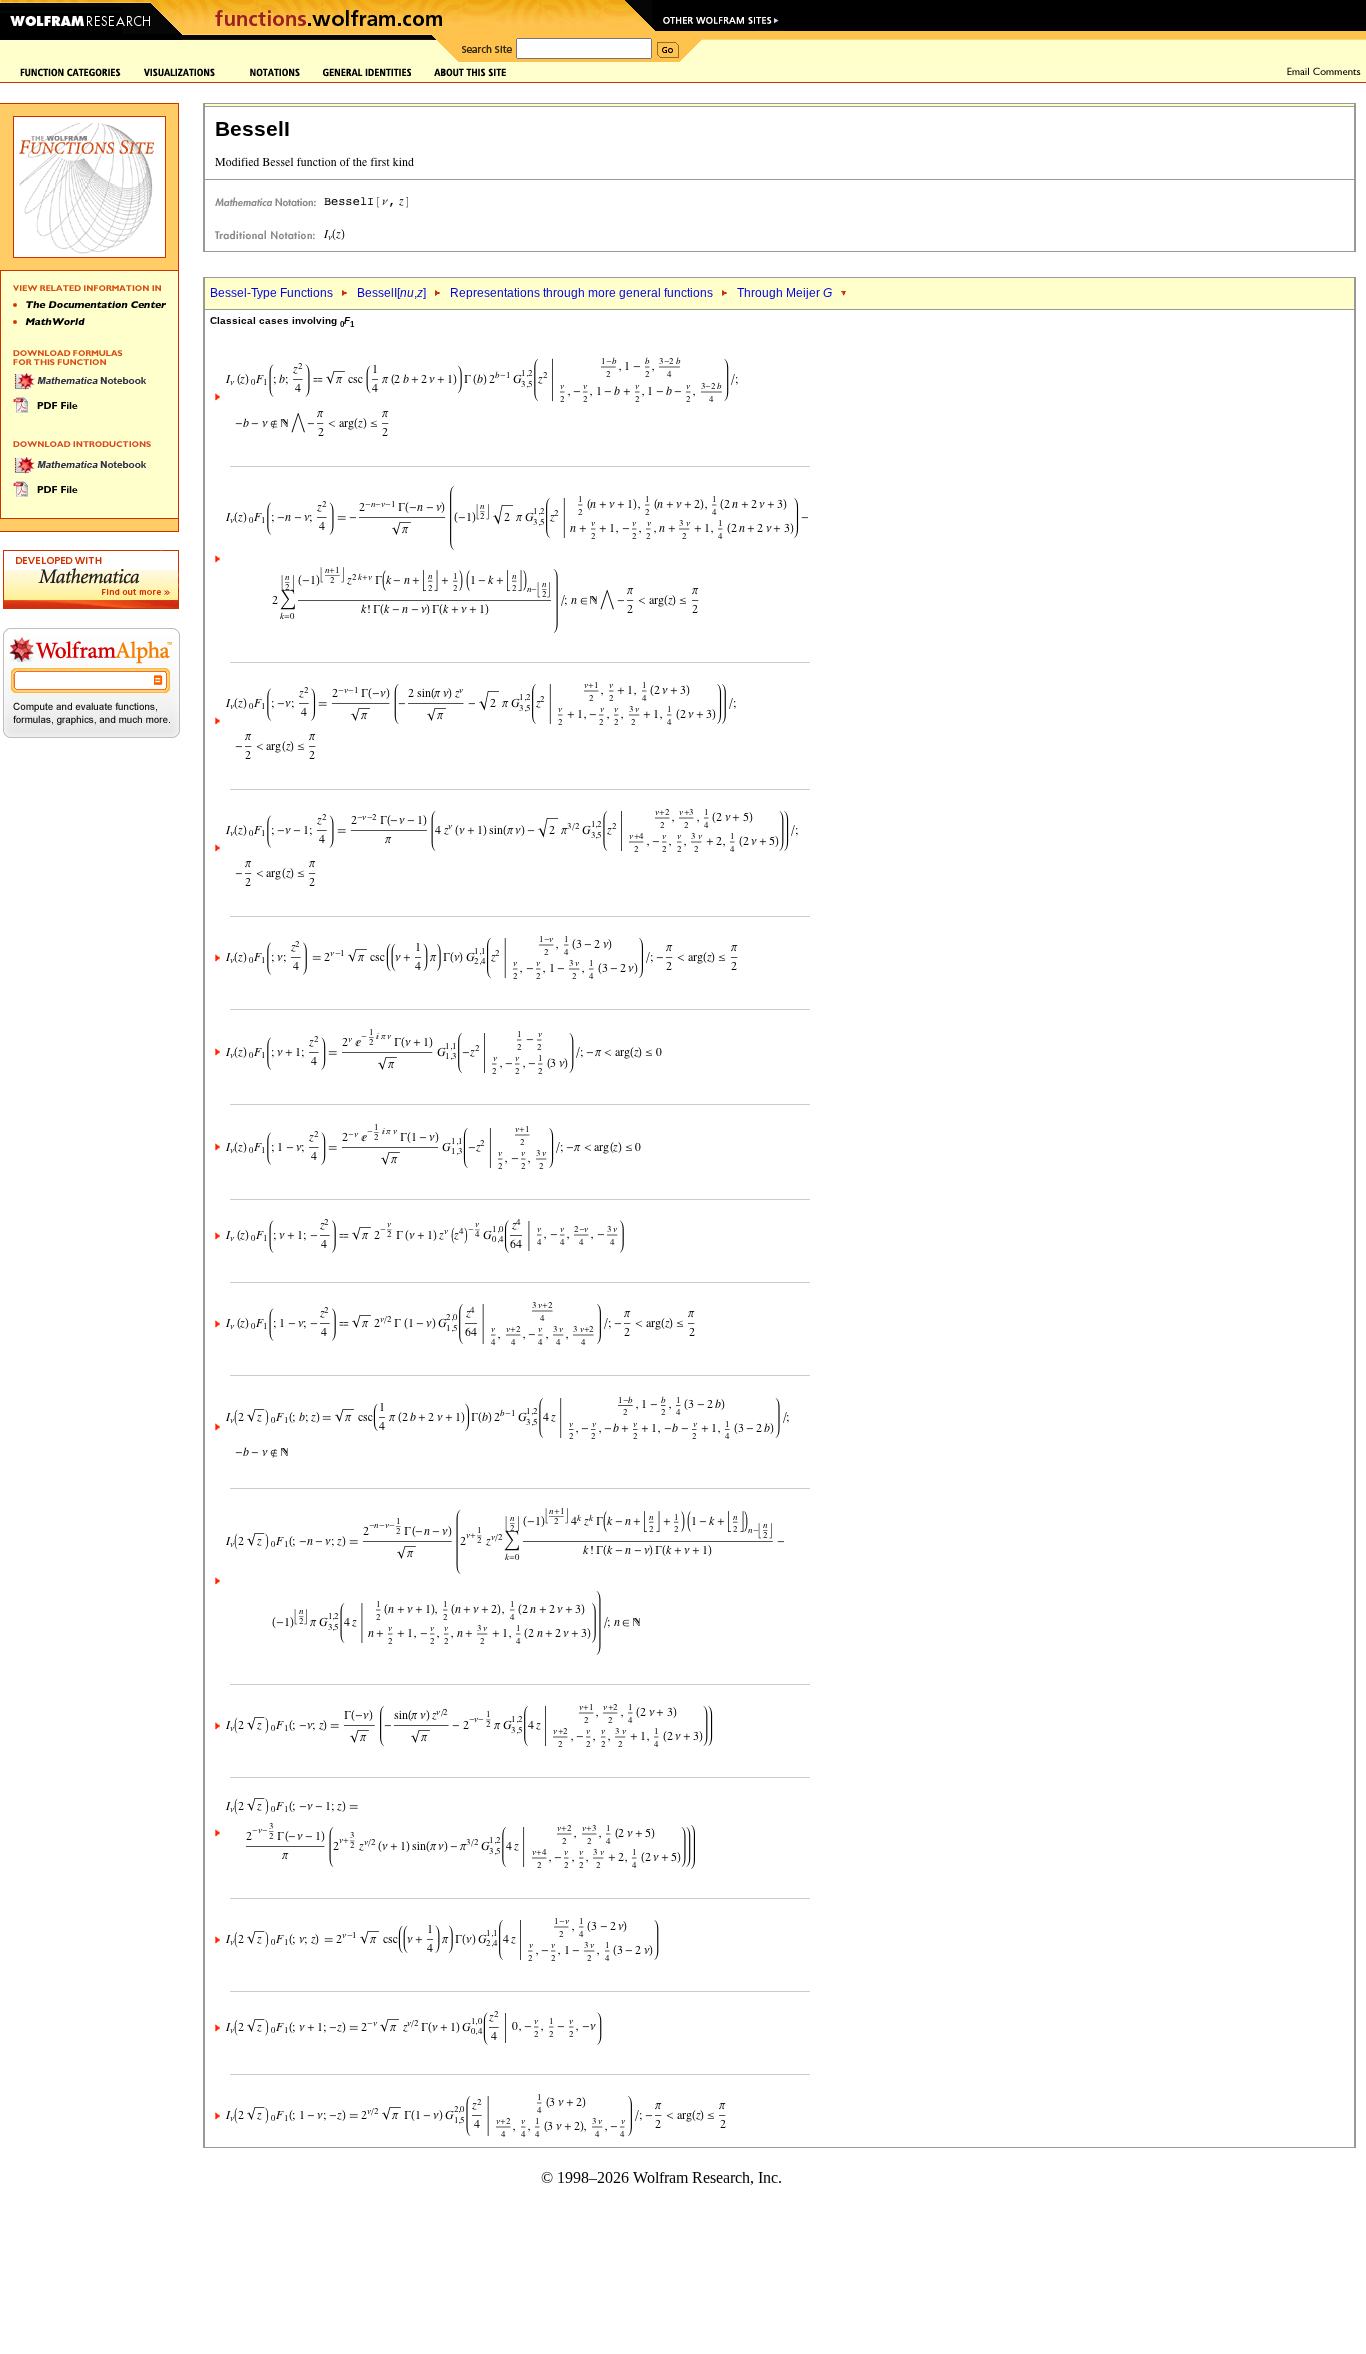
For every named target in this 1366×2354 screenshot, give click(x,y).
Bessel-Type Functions (271, 293)
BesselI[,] (391, 293)
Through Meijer (784, 293)
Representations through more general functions (581, 293)
